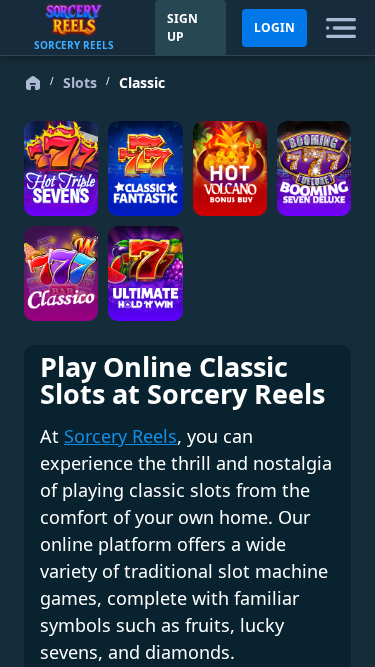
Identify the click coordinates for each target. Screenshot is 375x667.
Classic (142, 82)
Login (274, 27)
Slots (80, 82)
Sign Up (182, 27)
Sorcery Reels (120, 436)
